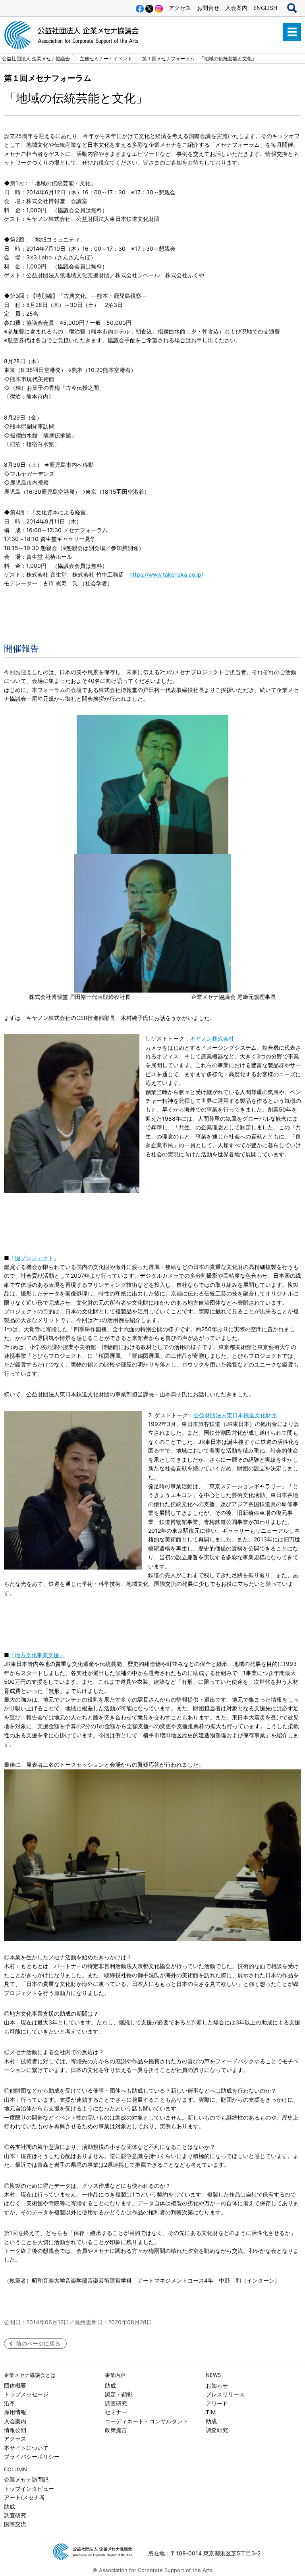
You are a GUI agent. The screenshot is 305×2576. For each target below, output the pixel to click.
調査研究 (116, 2403)
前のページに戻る (38, 2343)
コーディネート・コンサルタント (147, 2421)
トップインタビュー (29, 2489)
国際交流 (15, 2524)
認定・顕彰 (119, 2394)
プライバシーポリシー (32, 2456)
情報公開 (15, 2430)
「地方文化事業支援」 (37, 1655)
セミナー (116, 2412)
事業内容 (115, 2375)
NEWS (213, 2375)
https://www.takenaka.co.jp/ (166, 574)
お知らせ (217, 2385)
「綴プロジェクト (31, 1258)
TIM (211, 2412)
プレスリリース (225, 2394)
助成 (110, 2385)
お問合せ (208, 8)
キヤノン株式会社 (212, 1038)
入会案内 (236, 8)
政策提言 (116, 2430)
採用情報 (15, 2412)
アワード (217, 2403)
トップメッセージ (26, 2394)
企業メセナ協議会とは (30, 2375)
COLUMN (15, 2469)
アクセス (180, 8)
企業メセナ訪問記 (26, 2479)
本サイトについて (26, 2448)
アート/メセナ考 (24, 2497)
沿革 (10, 2403)
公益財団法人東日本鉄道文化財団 (235, 1415)
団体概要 (15, 2385)
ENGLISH (265, 8)
